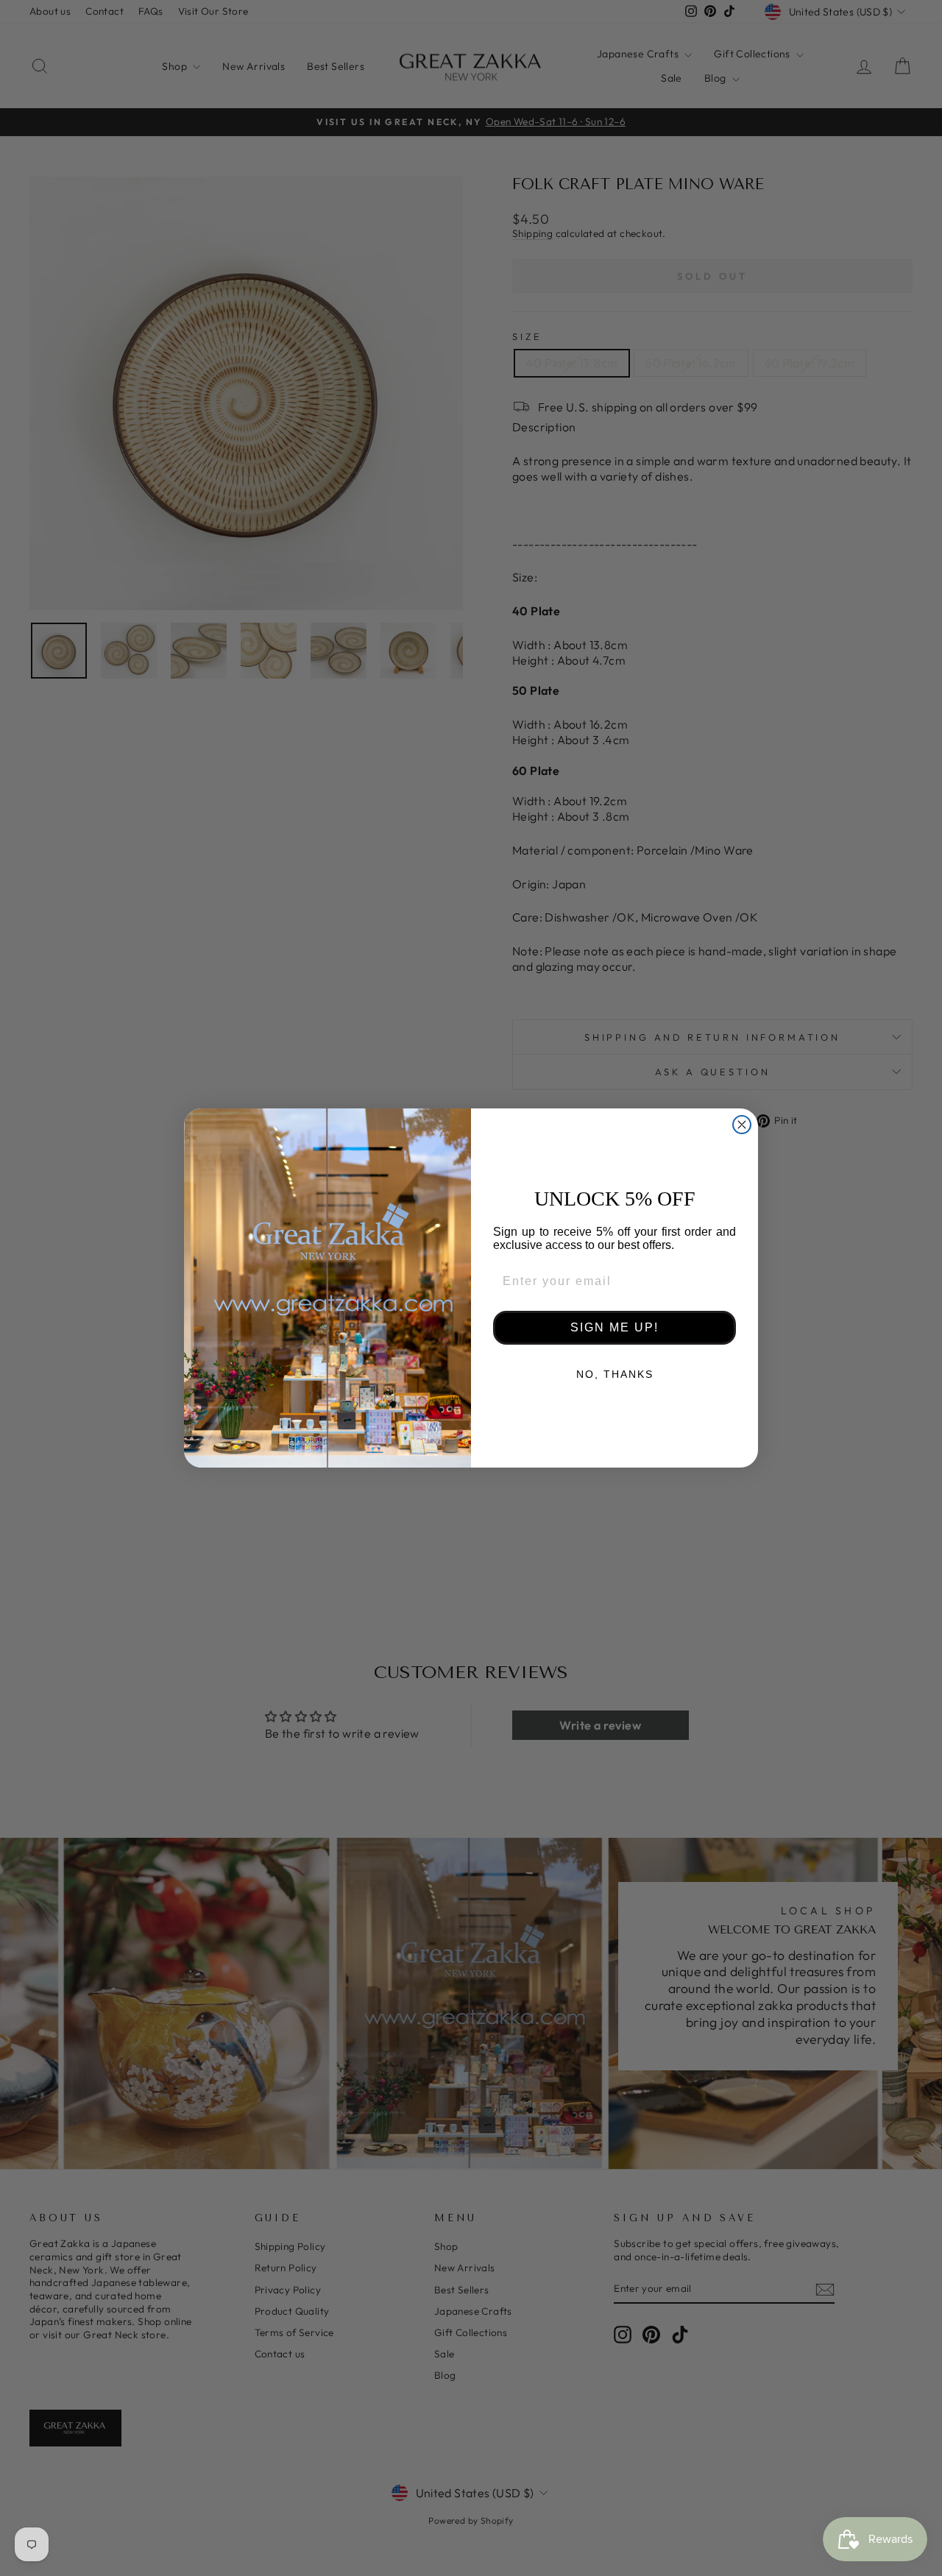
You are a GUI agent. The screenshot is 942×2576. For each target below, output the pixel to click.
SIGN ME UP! (615, 1327)
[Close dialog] (742, 1125)
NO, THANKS (615, 1374)
